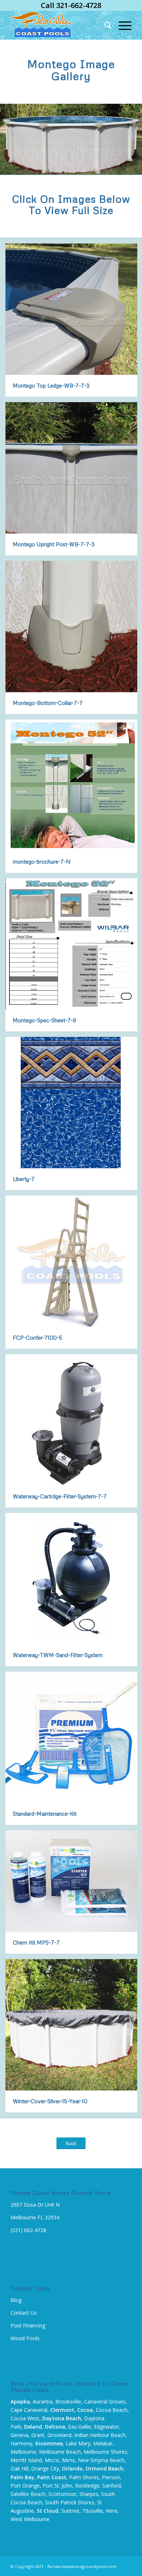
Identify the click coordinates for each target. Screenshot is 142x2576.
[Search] (104, 25)
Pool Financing (28, 2325)
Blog (16, 2300)
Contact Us (24, 2313)
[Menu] (121, 25)
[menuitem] (104, 25)
